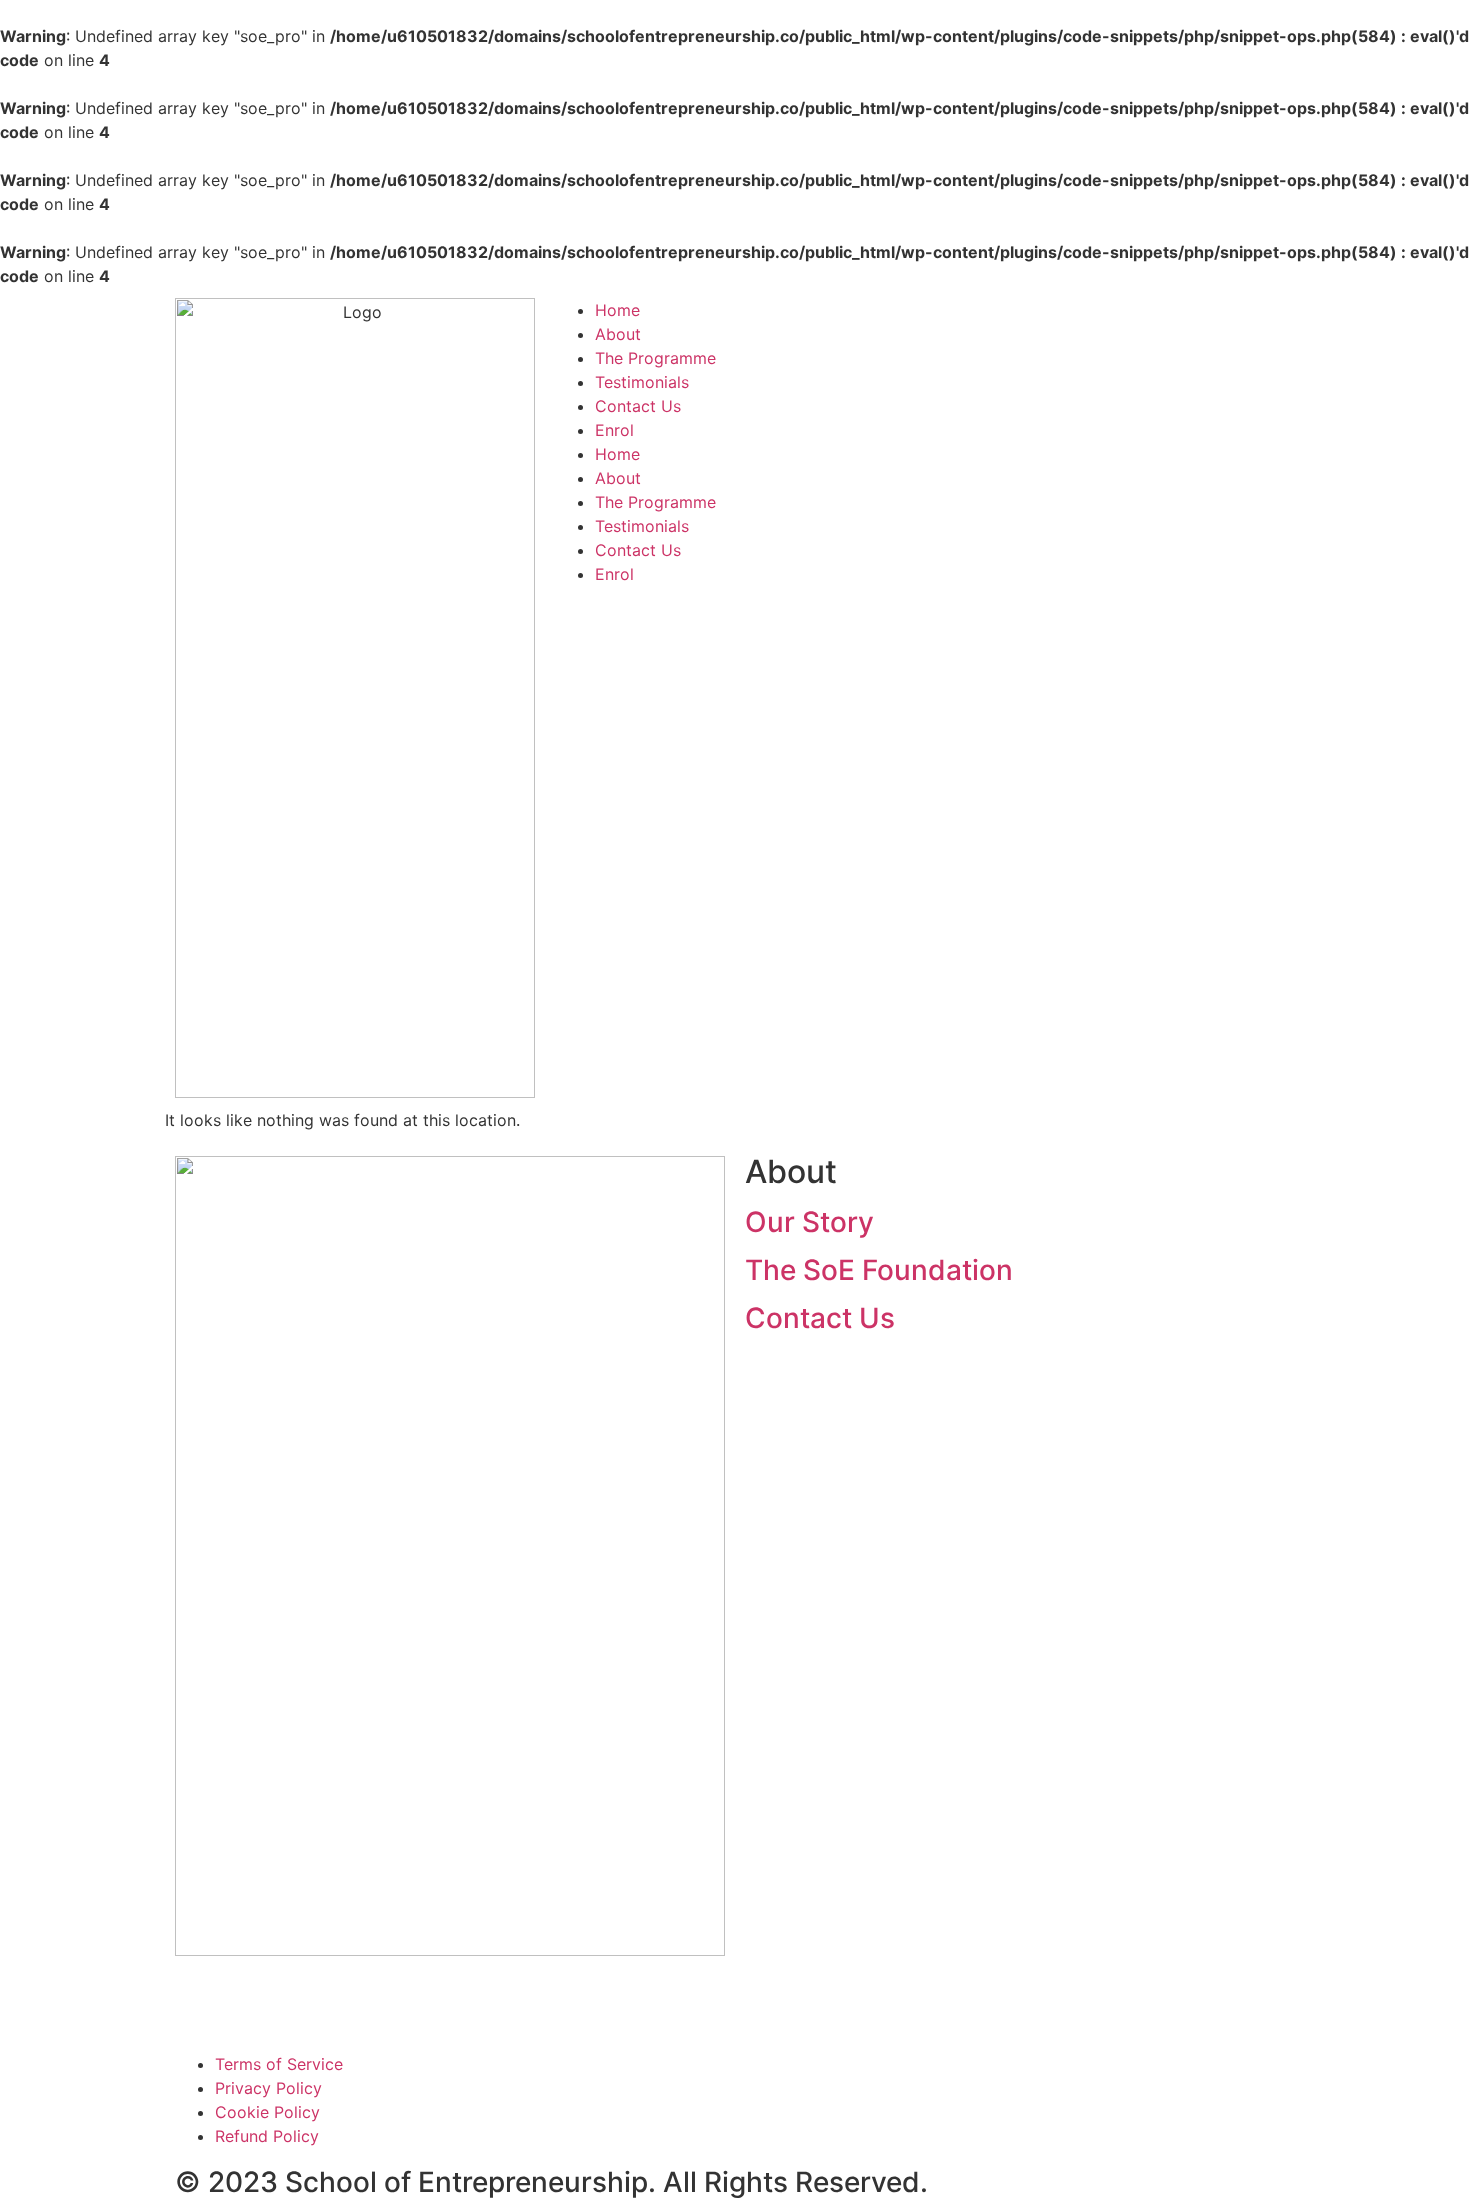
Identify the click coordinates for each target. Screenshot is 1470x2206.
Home (617, 310)
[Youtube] (255, 2001)
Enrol (614, 430)
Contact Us (638, 406)
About (618, 334)
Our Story (809, 1222)
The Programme (655, 358)
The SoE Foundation (879, 1270)
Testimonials (642, 382)
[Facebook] (200, 2001)
